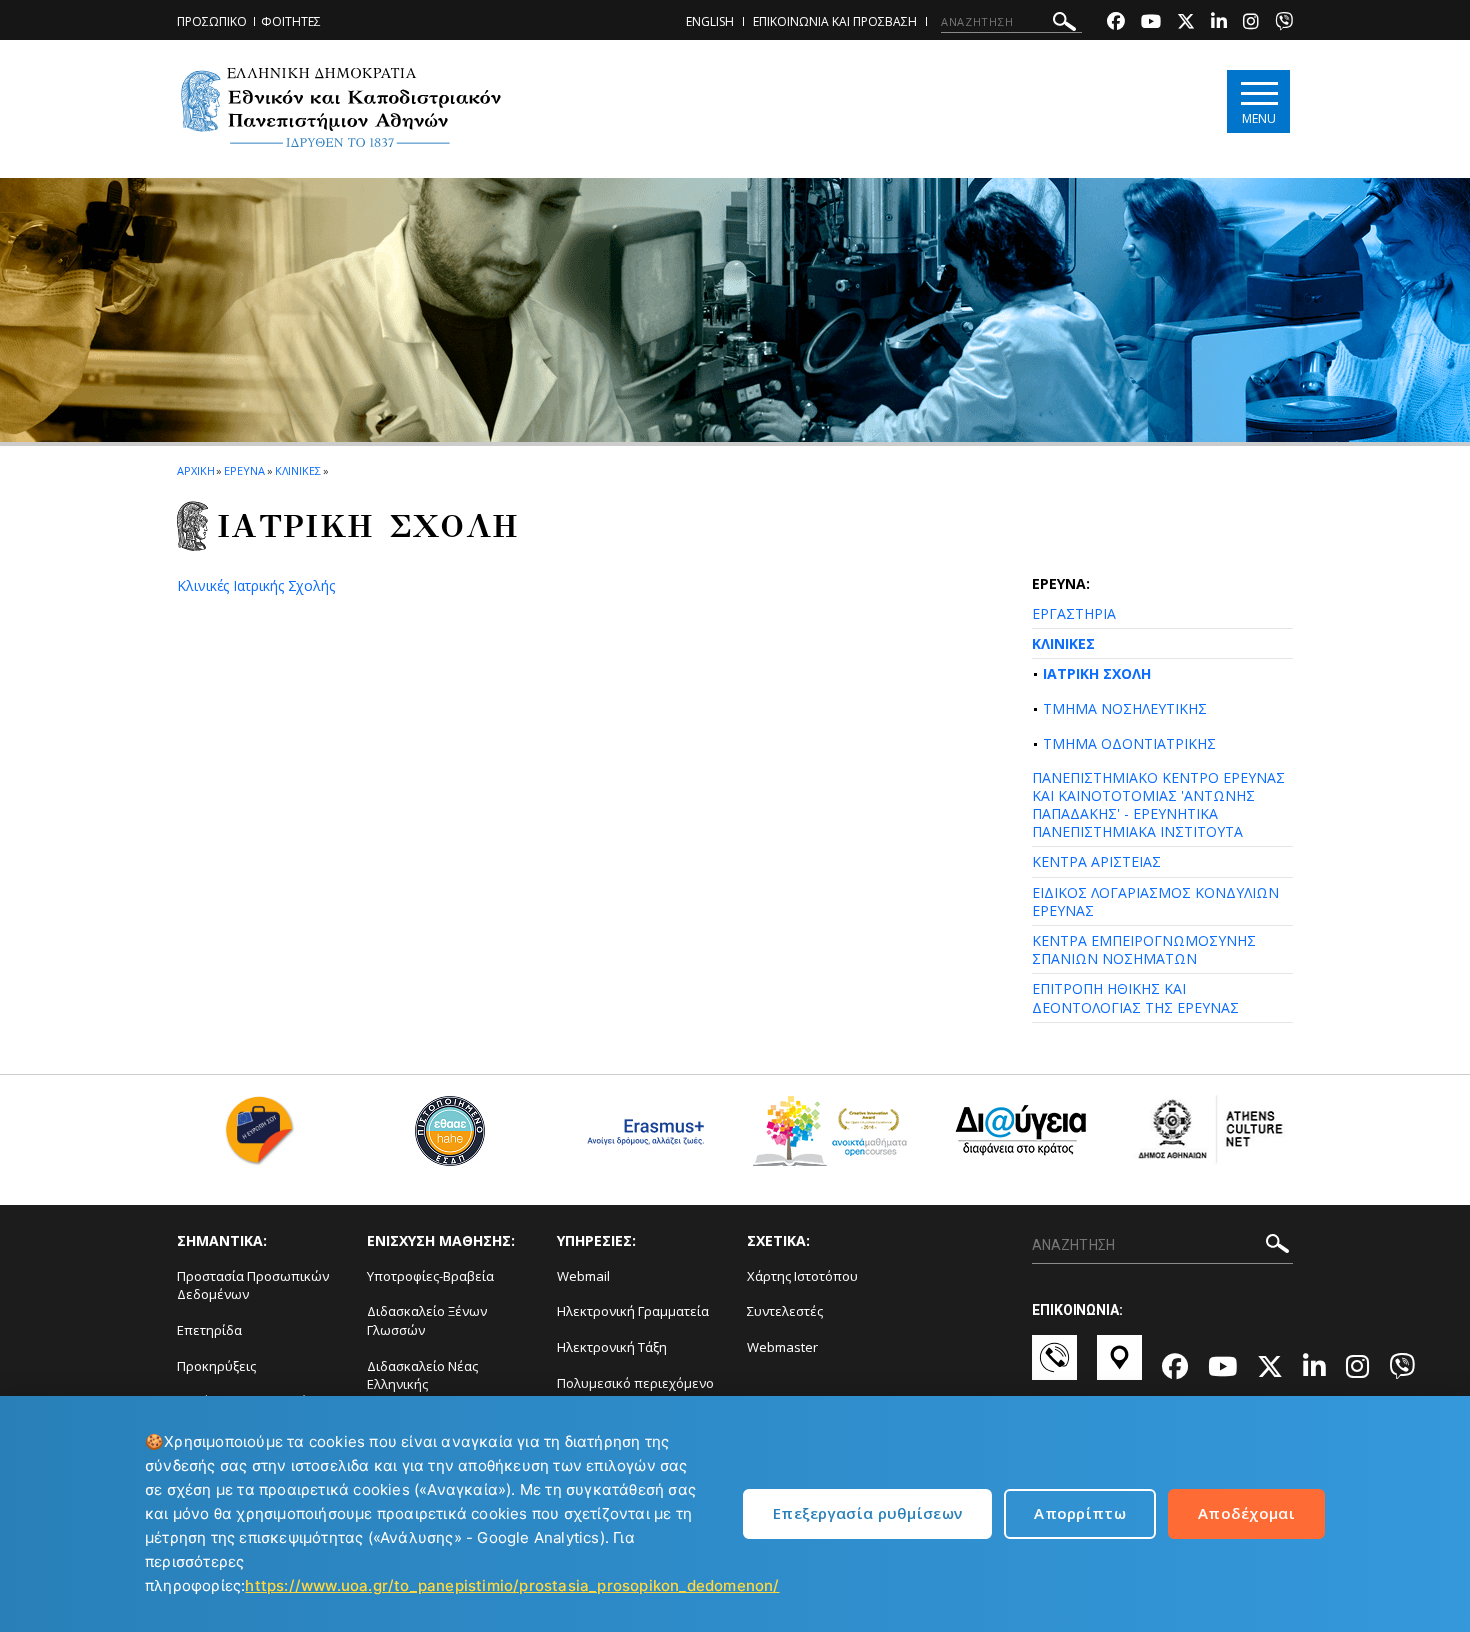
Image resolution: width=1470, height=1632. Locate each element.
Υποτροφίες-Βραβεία (430, 1276)
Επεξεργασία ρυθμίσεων (867, 1513)
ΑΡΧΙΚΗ (195, 470)
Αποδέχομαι (1246, 1513)
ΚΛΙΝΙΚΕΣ (1063, 643)
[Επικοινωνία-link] (1054, 1367)
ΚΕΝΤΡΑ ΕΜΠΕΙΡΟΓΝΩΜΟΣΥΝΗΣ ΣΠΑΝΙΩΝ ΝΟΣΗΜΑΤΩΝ (1144, 949)
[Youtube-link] (1151, 23)
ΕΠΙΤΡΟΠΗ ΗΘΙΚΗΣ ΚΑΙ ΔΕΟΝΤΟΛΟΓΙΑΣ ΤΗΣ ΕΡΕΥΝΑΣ (1135, 997)
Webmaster (782, 1347)
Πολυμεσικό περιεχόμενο (635, 1383)
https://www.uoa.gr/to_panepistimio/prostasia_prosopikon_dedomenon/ (512, 1585)
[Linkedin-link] (1219, 23)
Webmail (583, 1276)
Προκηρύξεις (216, 1366)
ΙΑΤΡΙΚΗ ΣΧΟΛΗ (1097, 673)
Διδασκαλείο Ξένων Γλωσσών (427, 1320)
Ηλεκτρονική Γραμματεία (633, 1311)
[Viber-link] (1284, 23)
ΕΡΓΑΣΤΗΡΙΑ (1074, 613)
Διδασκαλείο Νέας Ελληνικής (422, 1375)
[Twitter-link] (1186, 23)
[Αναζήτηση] (1064, 24)
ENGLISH (710, 21)
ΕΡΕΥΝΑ (244, 470)
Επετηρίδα (209, 1330)
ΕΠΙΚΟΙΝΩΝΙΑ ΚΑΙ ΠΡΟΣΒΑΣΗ (835, 21)
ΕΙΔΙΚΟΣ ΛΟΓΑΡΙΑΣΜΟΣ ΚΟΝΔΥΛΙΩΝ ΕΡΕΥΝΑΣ (1155, 901)
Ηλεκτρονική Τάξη (612, 1347)
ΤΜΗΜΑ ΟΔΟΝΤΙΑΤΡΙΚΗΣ (1129, 743)
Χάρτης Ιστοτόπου (802, 1276)
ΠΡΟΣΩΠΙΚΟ (212, 21)
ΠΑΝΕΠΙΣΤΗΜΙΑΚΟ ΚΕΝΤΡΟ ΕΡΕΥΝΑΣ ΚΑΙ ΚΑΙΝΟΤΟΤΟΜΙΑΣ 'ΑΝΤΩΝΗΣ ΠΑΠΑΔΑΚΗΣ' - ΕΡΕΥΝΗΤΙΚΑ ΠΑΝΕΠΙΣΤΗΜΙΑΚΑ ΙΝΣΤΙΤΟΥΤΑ (1158, 805)
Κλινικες (298, 470)
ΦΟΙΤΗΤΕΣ (291, 21)
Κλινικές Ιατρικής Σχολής (256, 585)
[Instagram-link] (1251, 23)
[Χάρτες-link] (1119, 1367)
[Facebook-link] (1116, 23)
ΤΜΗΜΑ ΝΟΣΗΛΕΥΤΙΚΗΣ (1125, 708)
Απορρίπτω (1080, 1513)
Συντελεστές (785, 1311)
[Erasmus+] (640, 1138)
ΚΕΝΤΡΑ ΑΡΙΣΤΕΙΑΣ (1096, 861)
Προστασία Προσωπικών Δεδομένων (253, 1285)
